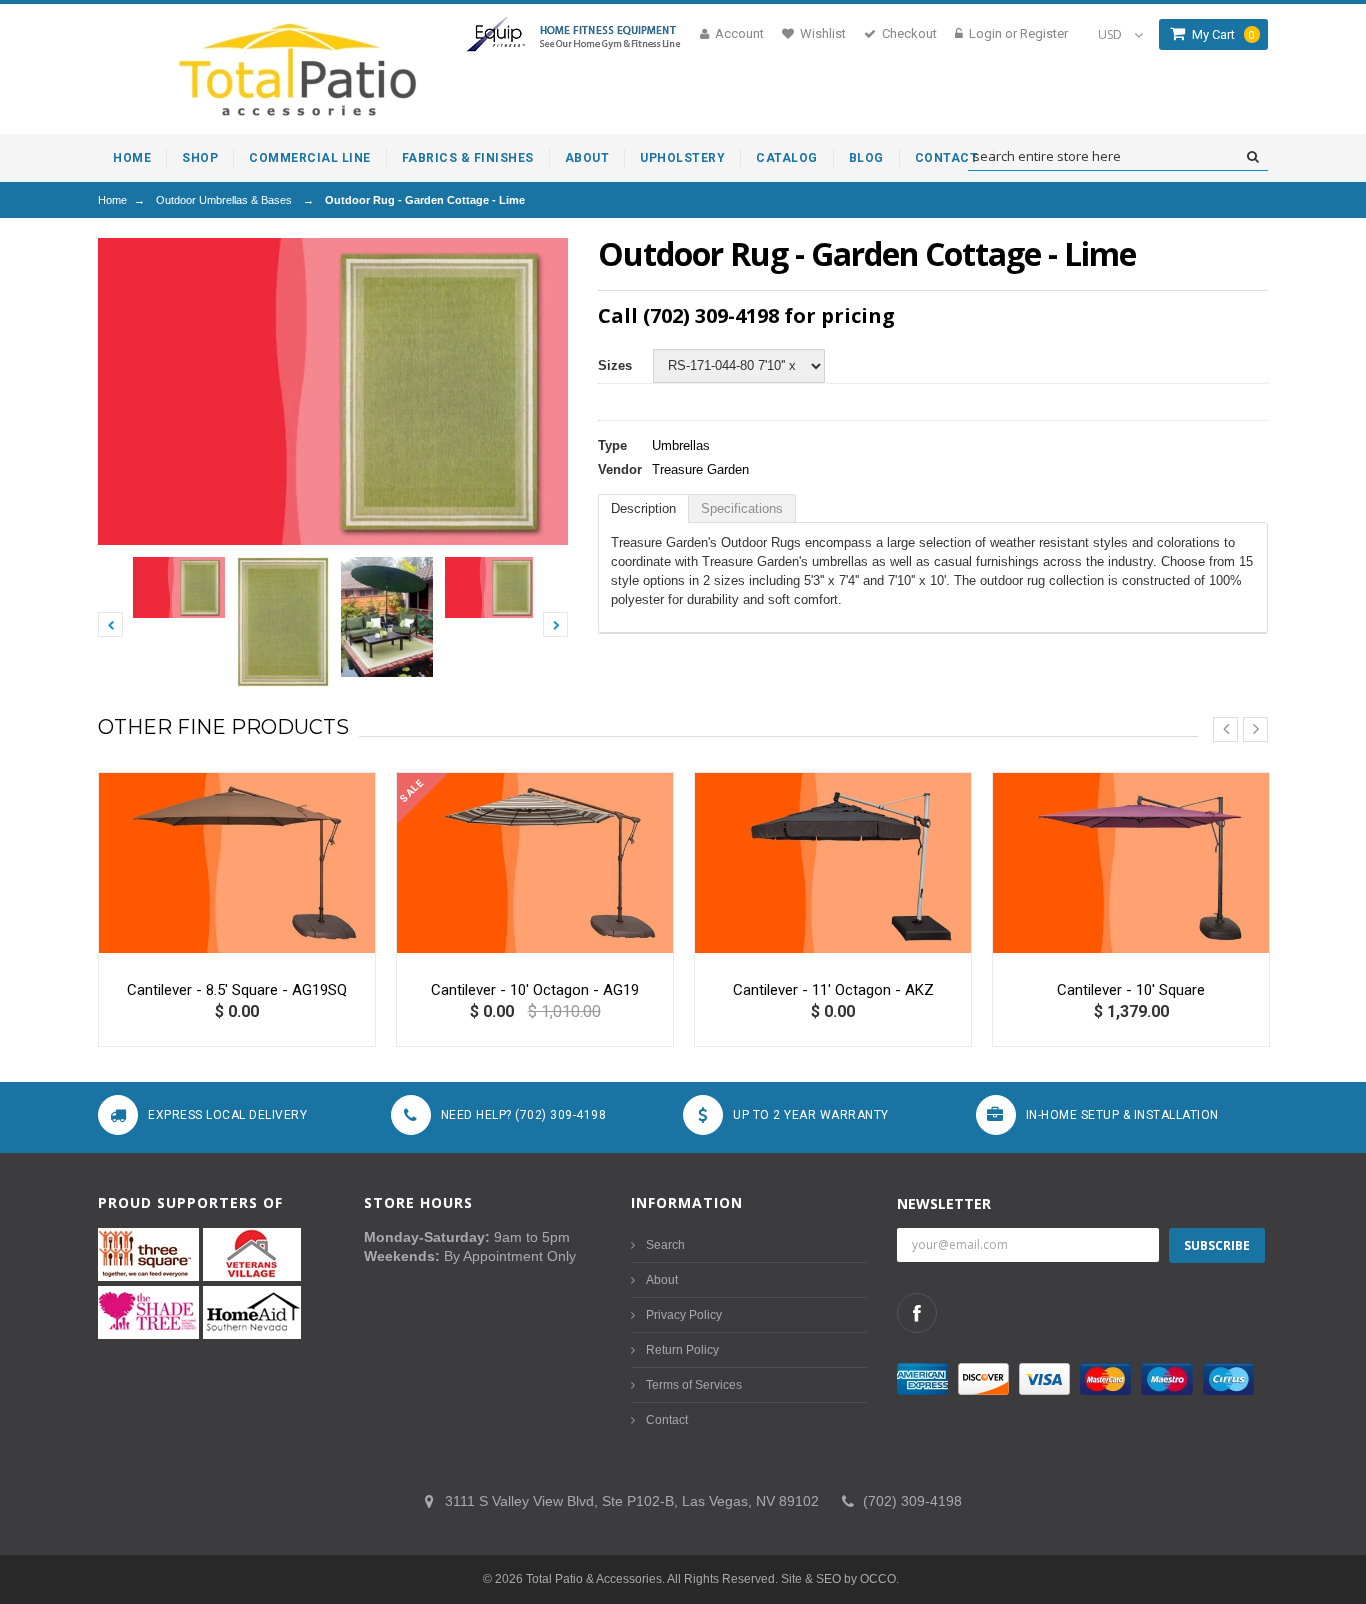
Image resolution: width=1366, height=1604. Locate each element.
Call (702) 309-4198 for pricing (746, 315)
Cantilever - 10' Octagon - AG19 (535, 990)
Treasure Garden (700, 469)
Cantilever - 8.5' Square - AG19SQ (237, 990)
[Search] (1252, 157)
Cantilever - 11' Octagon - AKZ (833, 990)
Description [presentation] (643, 508)
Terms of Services (694, 1385)
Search (665, 1245)
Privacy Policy (684, 1315)
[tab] (643, 508)
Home (112, 200)
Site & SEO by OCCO (838, 1579)
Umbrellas (681, 445)
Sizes (615, 365)
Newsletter (944, 1203)
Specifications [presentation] (742, 508)
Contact (667, 1420)
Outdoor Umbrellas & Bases (224, 200)
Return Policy (682, 1350)
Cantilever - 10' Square (1131, 990)
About (662, 1280)
